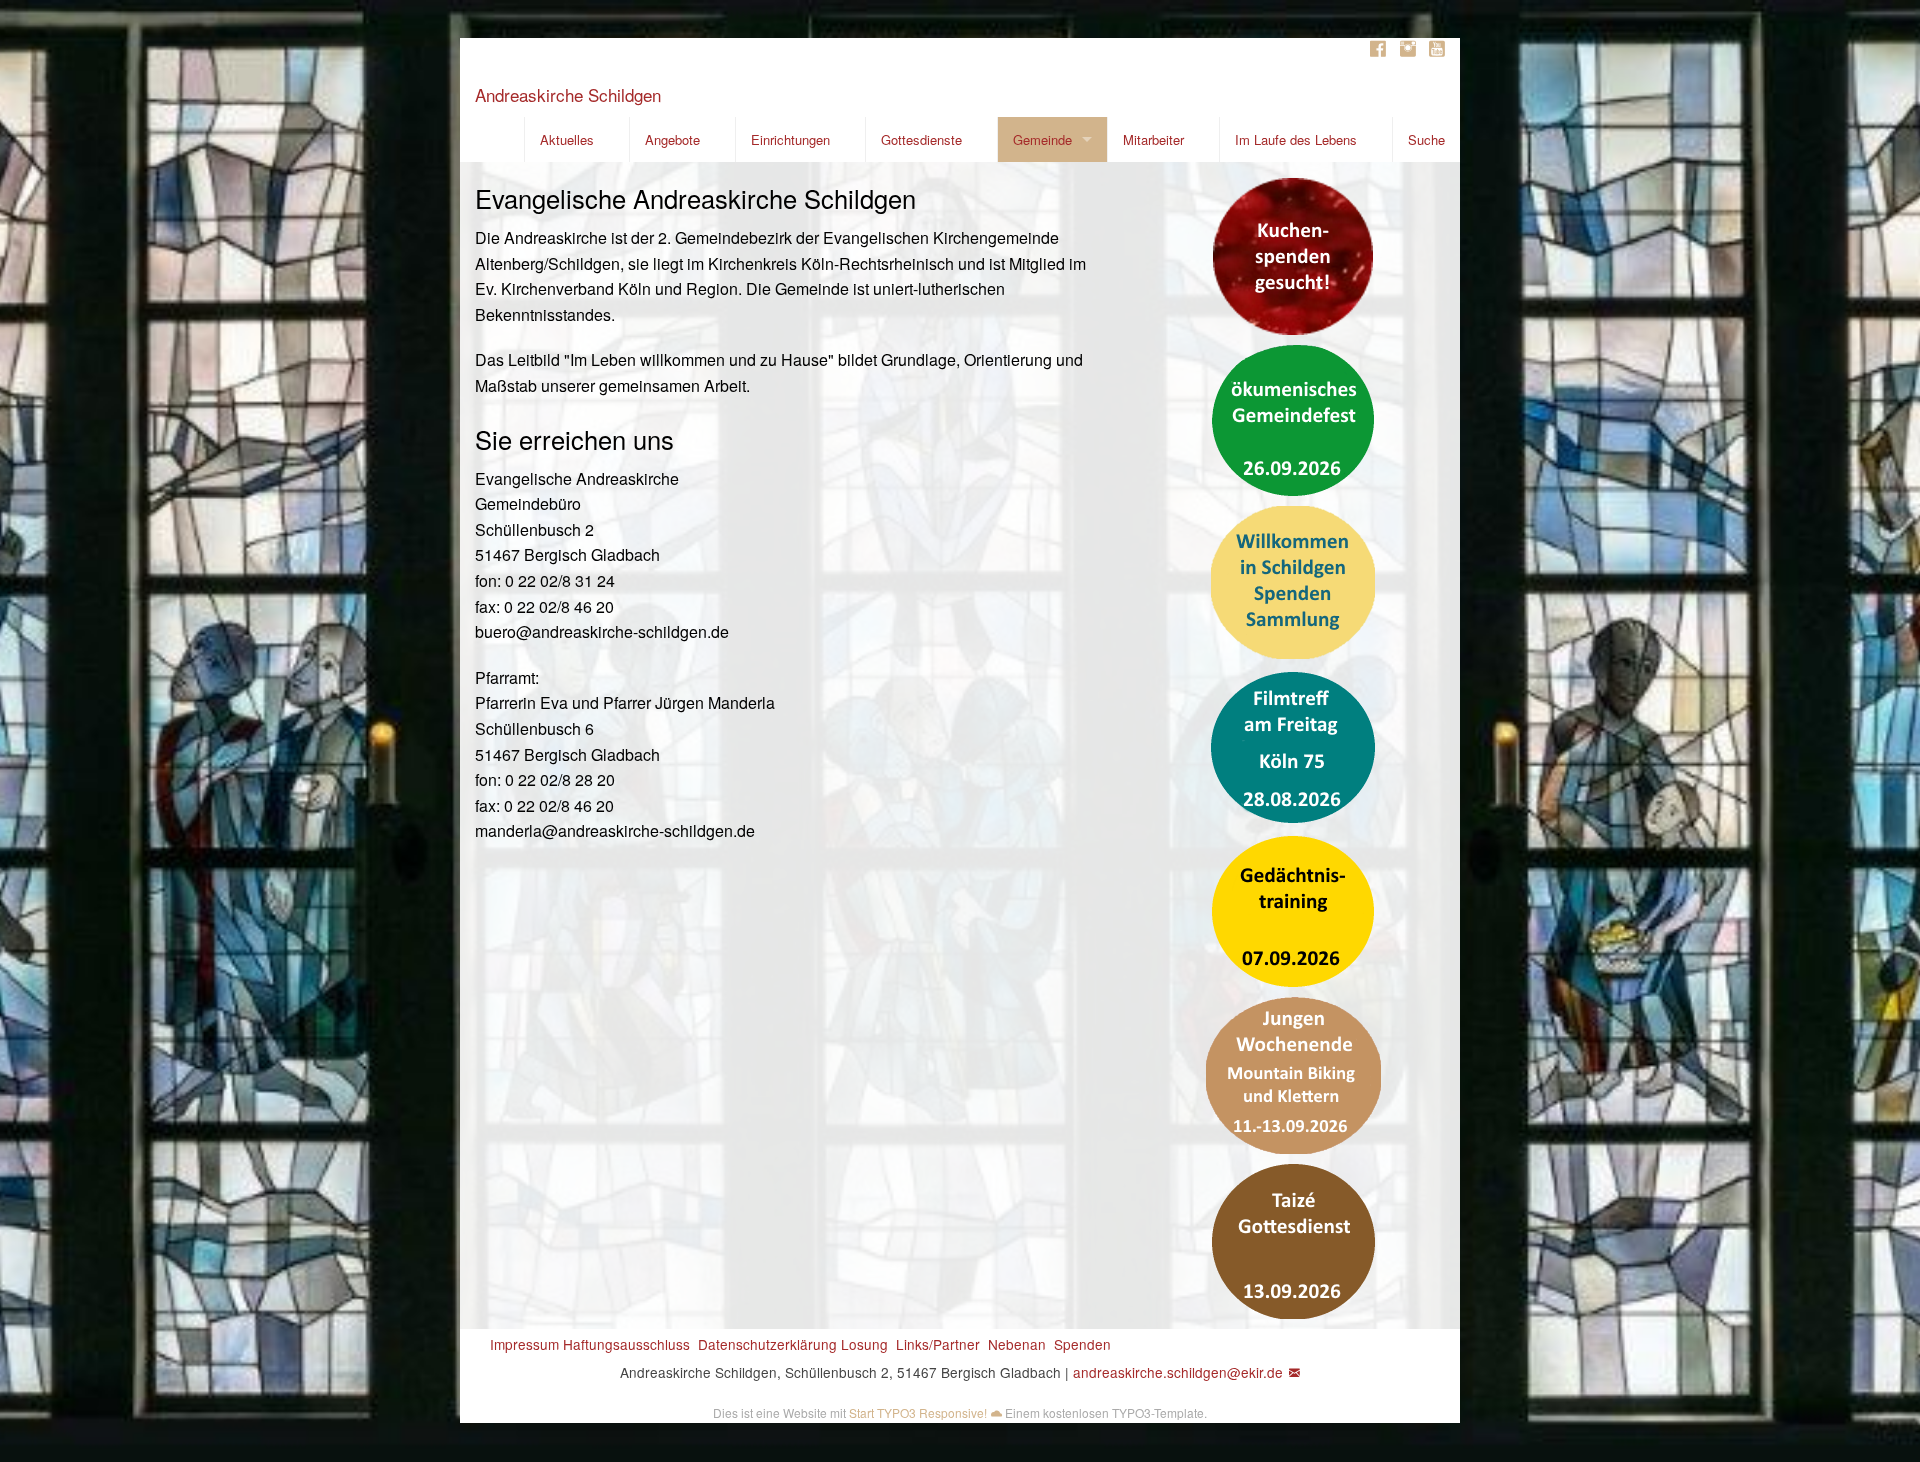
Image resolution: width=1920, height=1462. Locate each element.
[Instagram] (1408, 49)
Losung (864, 1344)
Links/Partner (938, 1344)
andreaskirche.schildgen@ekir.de (1178, 1372)
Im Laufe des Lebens (1296, 139)
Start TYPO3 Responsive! (918, 1412)
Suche (1426, 139)
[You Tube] (1437, 49)
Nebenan (1017, 1344)
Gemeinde (1042, 139)
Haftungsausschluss (626, 1344)
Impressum (524, 1344)
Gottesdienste (921, 139)
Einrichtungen (790, 139)
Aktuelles (567, 139)
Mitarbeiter (1153, 139)
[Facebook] (1378, 49)
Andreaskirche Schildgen (568, 94)
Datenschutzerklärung (767, 1344)
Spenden (1082, 1344)
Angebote (672, 139)
